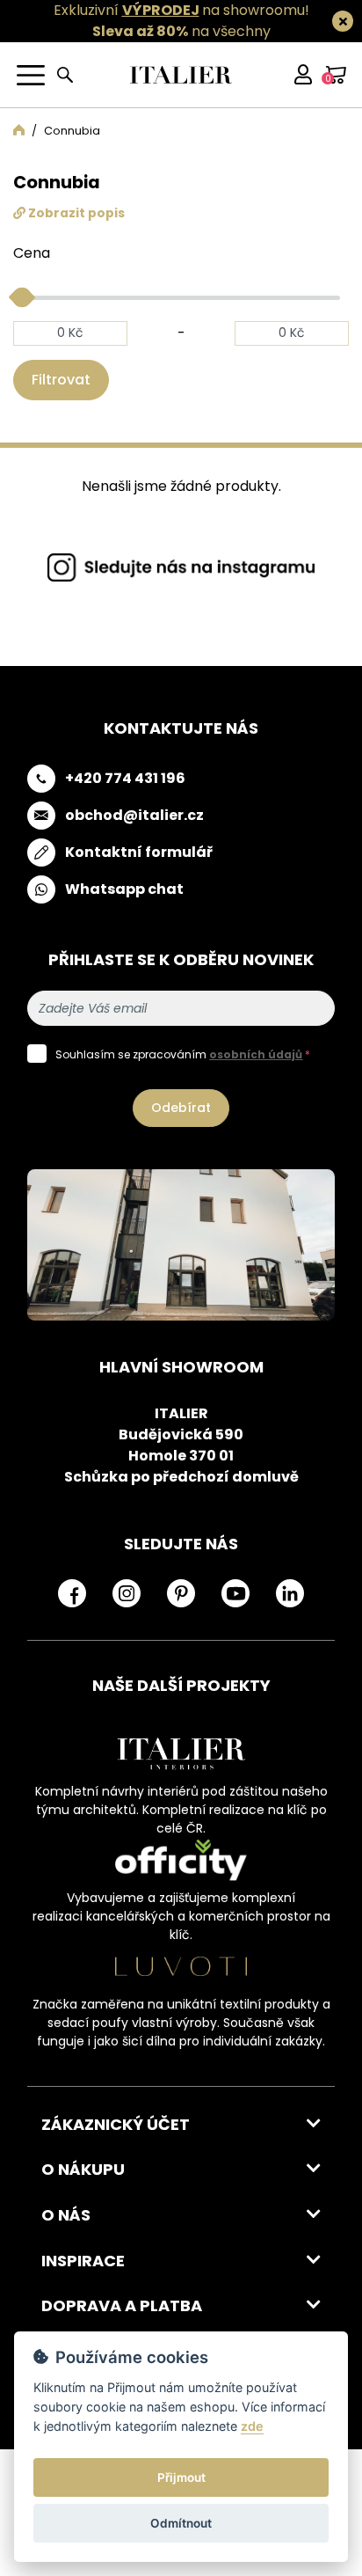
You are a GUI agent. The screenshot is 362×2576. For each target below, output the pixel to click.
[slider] (22, 296)
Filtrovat (61, 380)
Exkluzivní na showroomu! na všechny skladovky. (181, 31)
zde (252, 2426)
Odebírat (181, 1108)
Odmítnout (181, 2523)
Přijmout (181, 2477)
